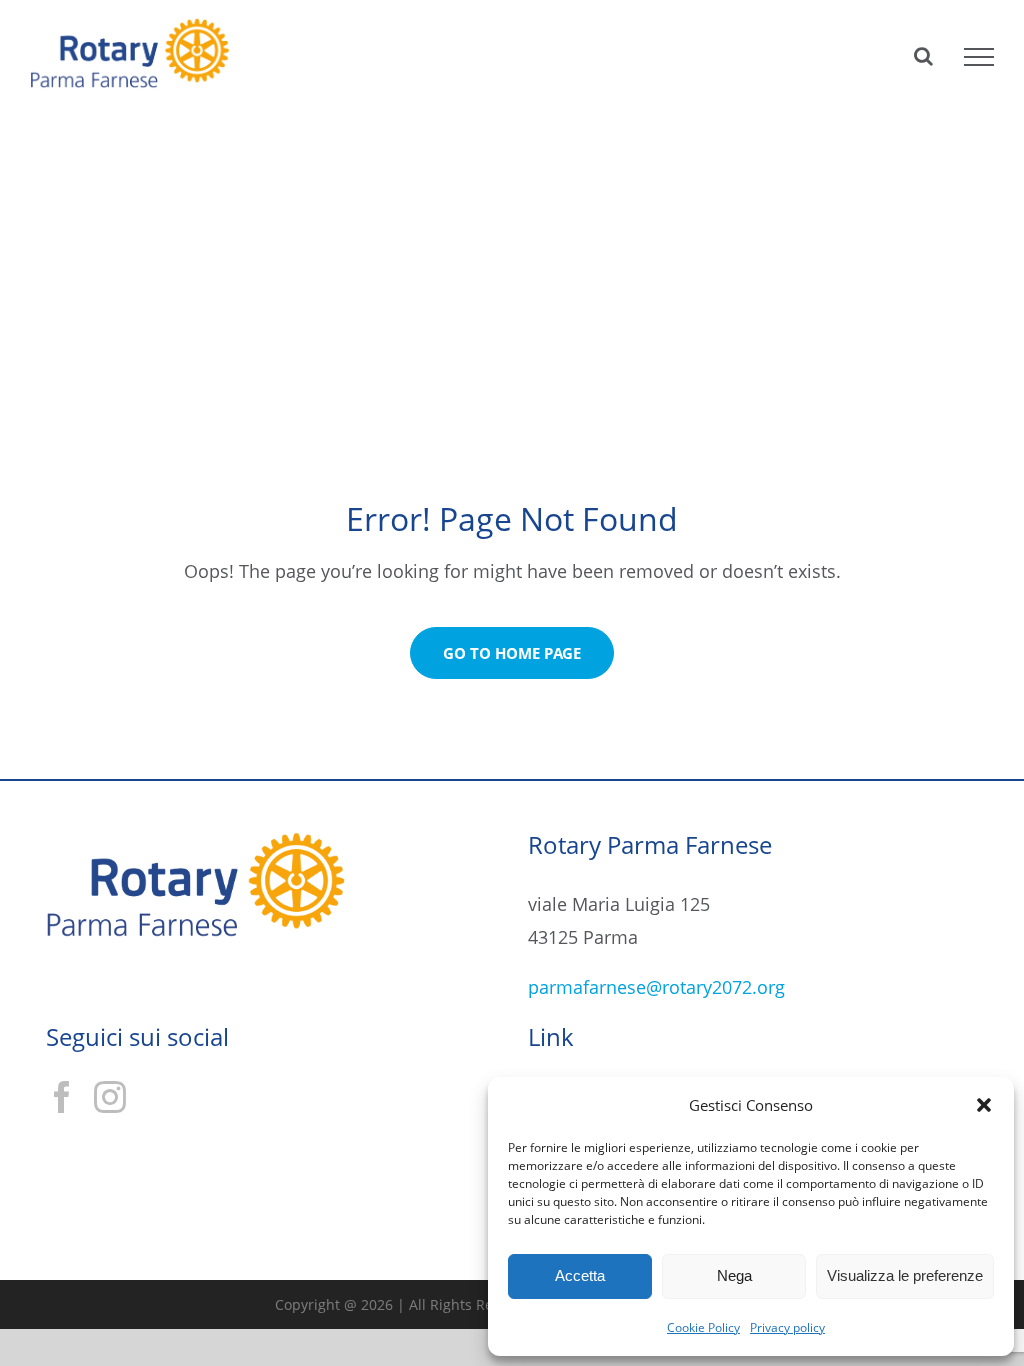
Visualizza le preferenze (905, 1275)
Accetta (580, 1275)
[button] (984, 1105)
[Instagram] (110, 1097)
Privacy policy (787, 1327)
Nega (734, 1275)
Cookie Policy (703, 1327)
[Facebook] (62, 1097)
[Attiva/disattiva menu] (979, 57)
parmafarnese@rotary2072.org (656, 987)
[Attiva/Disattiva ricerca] (923, 56)
